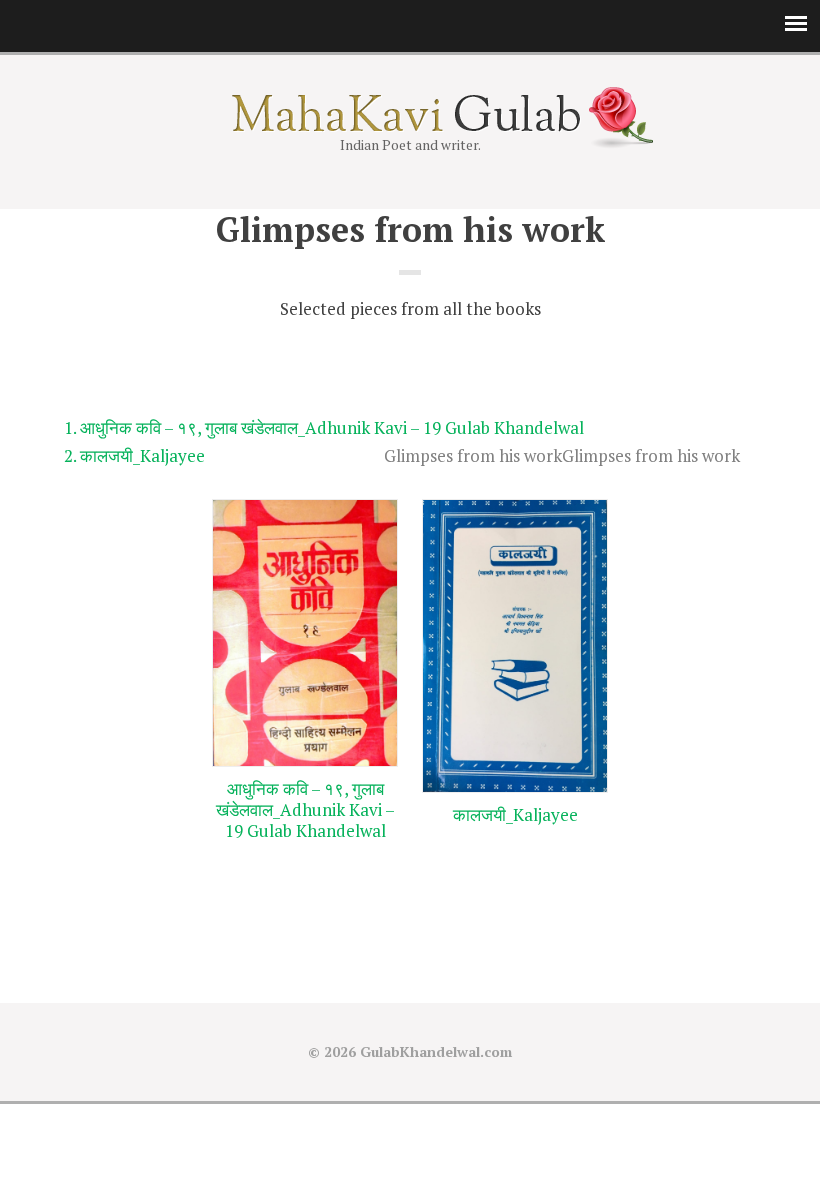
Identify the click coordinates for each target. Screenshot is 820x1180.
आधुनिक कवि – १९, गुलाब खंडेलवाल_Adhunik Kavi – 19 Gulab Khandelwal (332, 427)
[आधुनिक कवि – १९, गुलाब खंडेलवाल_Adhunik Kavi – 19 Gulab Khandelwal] (305, 633)
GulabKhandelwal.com (436, 1051)
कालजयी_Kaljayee (142, 455)
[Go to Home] (410, 125)
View (305, 868)
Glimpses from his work (651, 455)
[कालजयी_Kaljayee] (515, 646)
